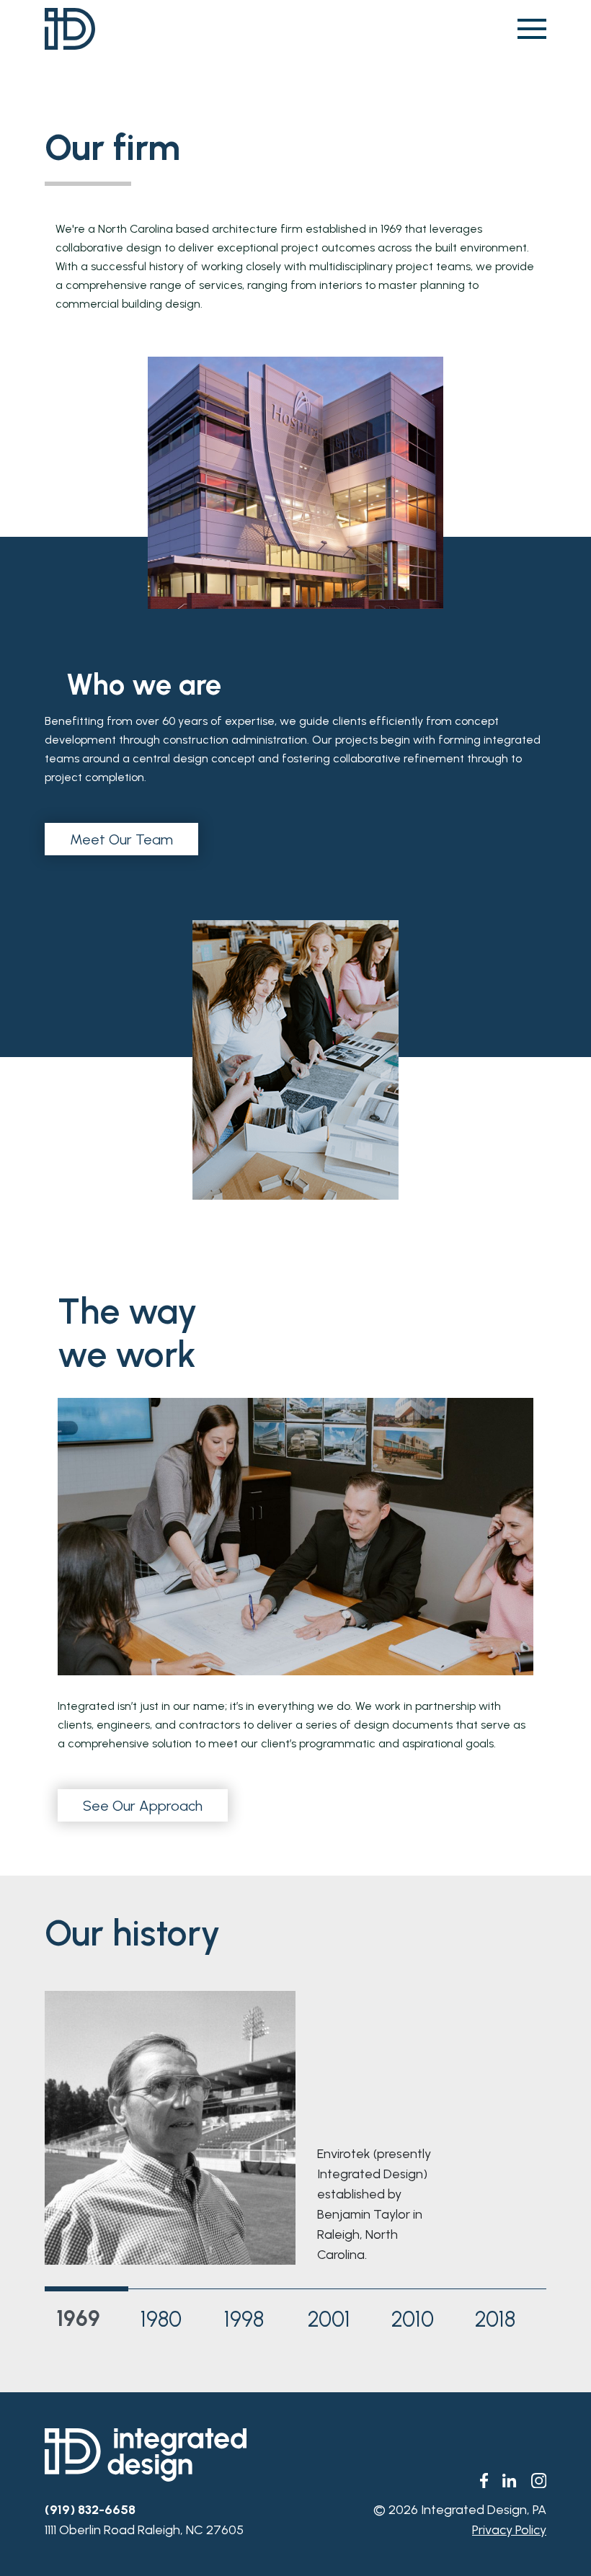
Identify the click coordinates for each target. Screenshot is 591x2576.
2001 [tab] (329, 2319)
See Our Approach (143, 1806)
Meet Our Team (121, 839)
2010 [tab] (413, 2319)
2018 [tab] (495, 2319)
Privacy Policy (509, 2530)
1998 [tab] (244, 2319)
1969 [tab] (78, 2318)
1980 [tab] (161, 2319)
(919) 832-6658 (90, 2510)
